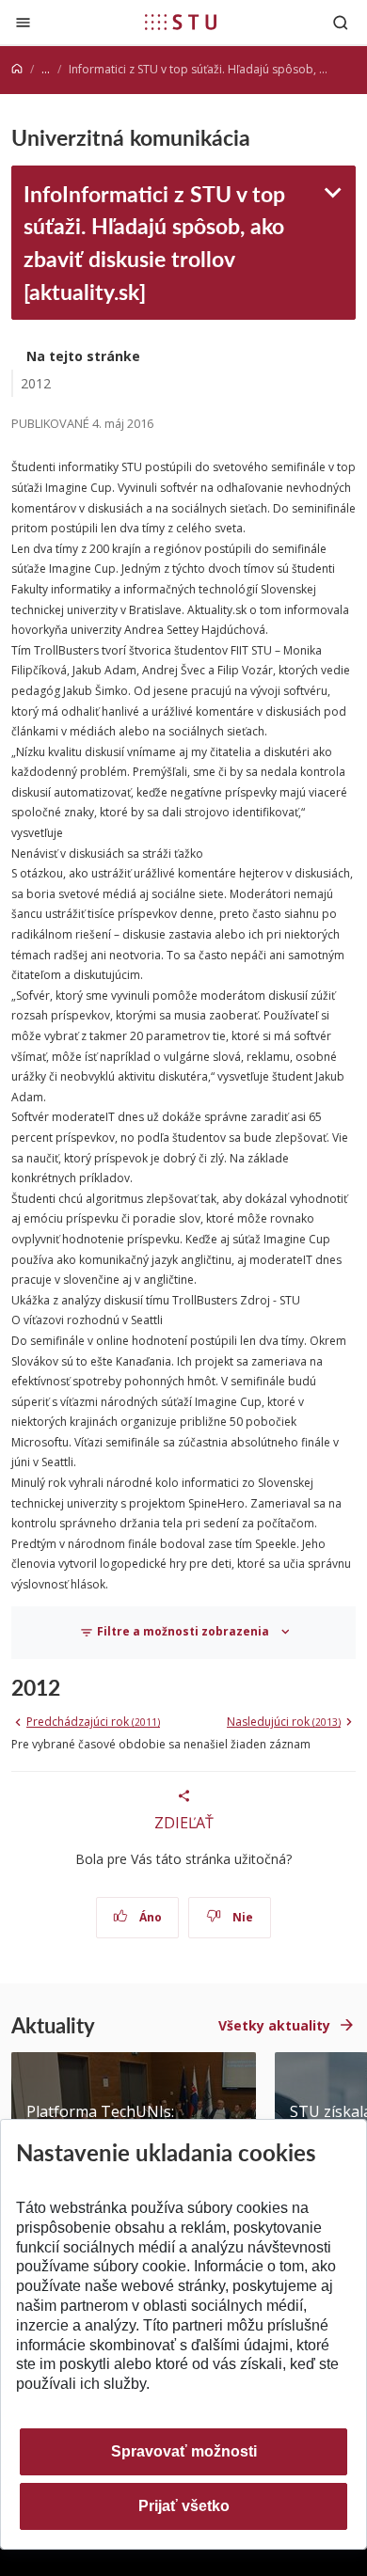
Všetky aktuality (274, 2025)
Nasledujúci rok (284, 1722)
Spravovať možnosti (184, 2451)
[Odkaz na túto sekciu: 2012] (69, 1687)
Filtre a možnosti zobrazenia (183, 1631)
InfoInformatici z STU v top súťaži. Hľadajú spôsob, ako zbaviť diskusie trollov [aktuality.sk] (154, 242)
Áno (149, 1917)
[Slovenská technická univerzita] (181, 22)
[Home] (17, 69)
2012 (36, 383)
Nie (241, 1917)
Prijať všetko (184, 2506)
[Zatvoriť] (23, 22)
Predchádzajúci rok (93, 1722)
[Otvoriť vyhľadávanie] (341, 22)
